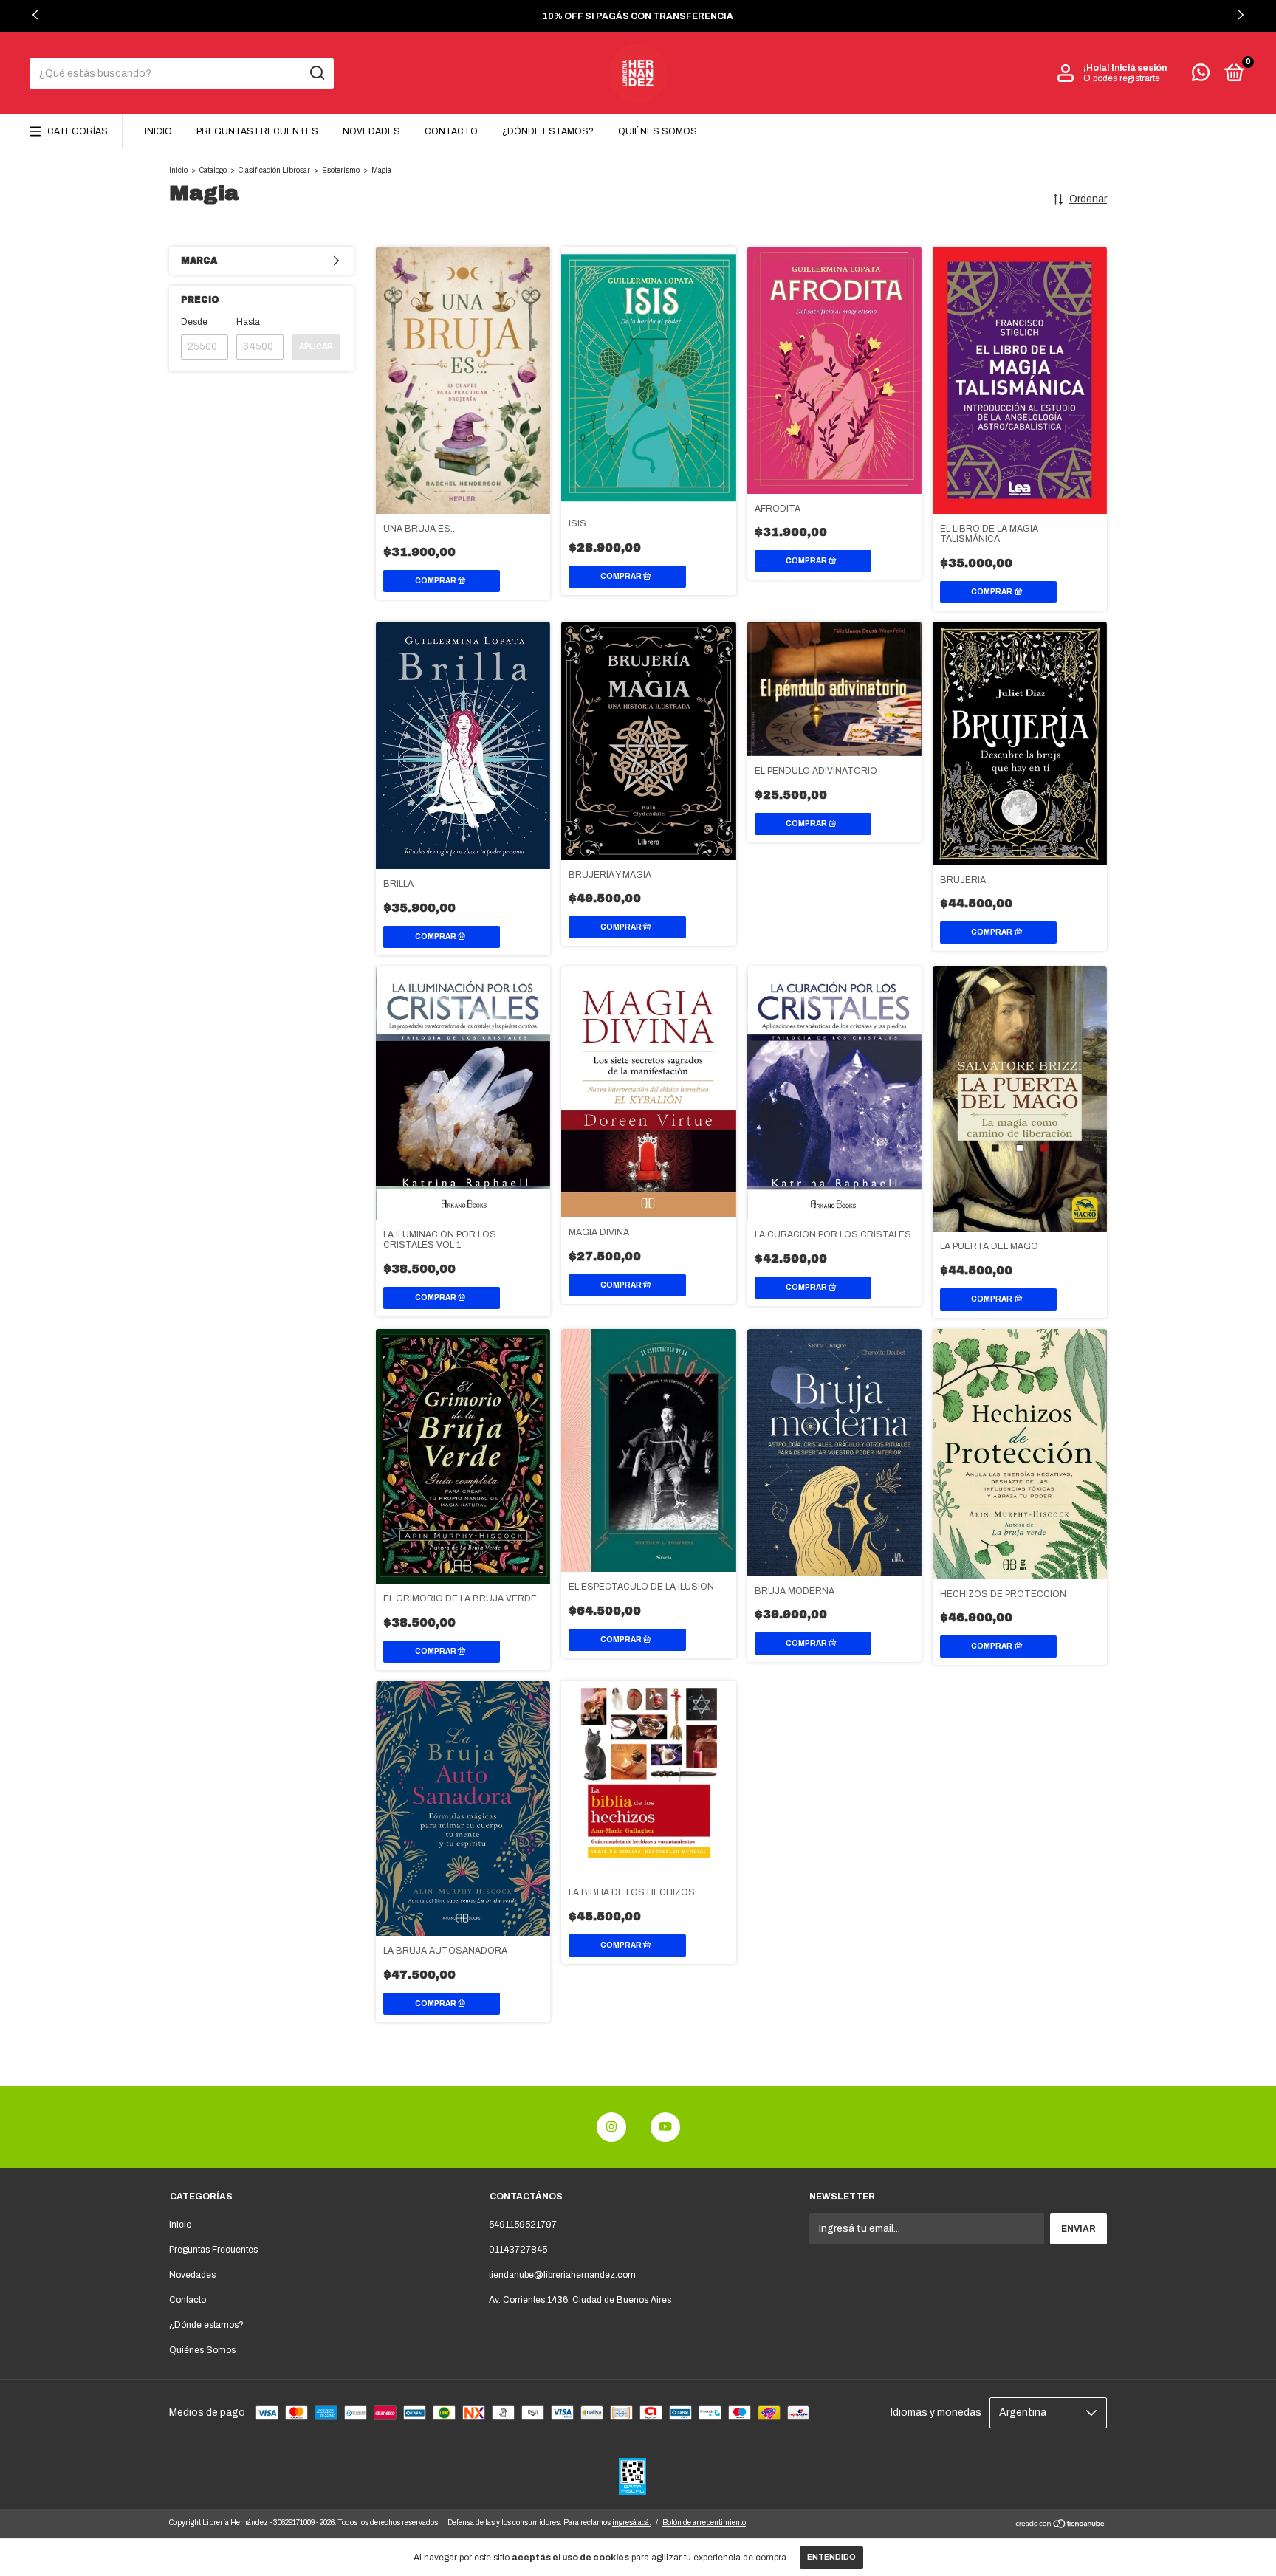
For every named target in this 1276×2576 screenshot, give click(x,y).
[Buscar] (316, 73)
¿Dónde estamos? (548, 131)
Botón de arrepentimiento (704, 2522)
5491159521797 (523, 2225)
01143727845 (518, 2250)
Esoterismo (341, 170)
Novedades (371, 131)
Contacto (451, 131)
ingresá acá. (632, 2522)
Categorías (78, 131)
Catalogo (213, 170)
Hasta (248, 322)
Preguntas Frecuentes (257, 131)
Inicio (158, 131)
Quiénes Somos (658, 131)
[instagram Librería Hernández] (611, 2127)
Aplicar (316, 347)
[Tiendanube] (1061, 2525)
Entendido (831, 2557)
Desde (194, 322)
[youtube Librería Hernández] (665, 2127)
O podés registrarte (1122, 78)
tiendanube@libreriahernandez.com (562, 2275)
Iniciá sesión (1139, 68)
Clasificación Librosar (274, 170)
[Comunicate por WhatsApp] (1201, 76)
